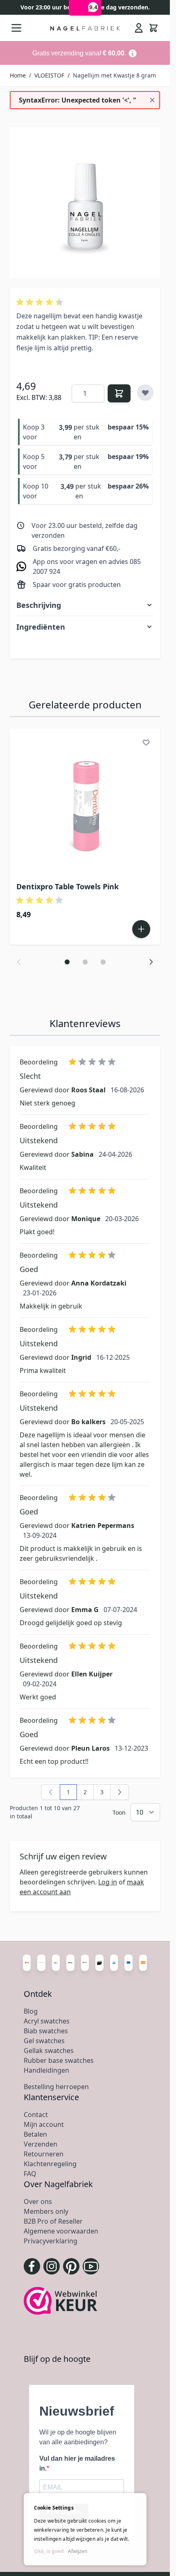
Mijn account (44, 2124)
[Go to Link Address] (85, 53)
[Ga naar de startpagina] (85, 28)
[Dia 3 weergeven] (103, 962)
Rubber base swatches (59, 2060)
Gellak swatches (49, 2051)
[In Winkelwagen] (119, 393)
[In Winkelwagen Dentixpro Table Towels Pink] (141, 929)
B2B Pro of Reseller (53, 2221)
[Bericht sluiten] (152, 100)
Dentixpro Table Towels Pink (68, 886)
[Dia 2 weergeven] (85, 962)
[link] (51, 1792)
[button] (41, 302)
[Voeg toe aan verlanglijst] (145, 393)
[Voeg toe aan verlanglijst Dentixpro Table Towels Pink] (146, 742)
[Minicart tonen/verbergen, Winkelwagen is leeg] (153, 28)
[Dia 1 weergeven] (67, 962)
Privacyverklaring (51, 2241)
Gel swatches (44, 2041)
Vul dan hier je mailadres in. (77, 2463)
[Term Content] (133, 53)
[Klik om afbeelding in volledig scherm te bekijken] (85, 202)
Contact (36, 2115)
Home (18, 75)
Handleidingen (46, 2070)
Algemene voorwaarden (61, 2231)
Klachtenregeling (50, 2164)
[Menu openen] (16, 28)
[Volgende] (120, 1792)
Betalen (35, 2134)
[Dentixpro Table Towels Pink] (85, 804)
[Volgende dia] (151, 962)
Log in (108, 1882)
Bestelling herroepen (56, 2087)
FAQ (30, 2174)
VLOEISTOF (49, 75)
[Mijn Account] (139, 28)
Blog (31, 2011)
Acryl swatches (47, 2021)
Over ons (38, 2201)
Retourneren (44, 2154)
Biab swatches (46, 2031)
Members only (46, 2211)
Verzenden (41, 2144)
